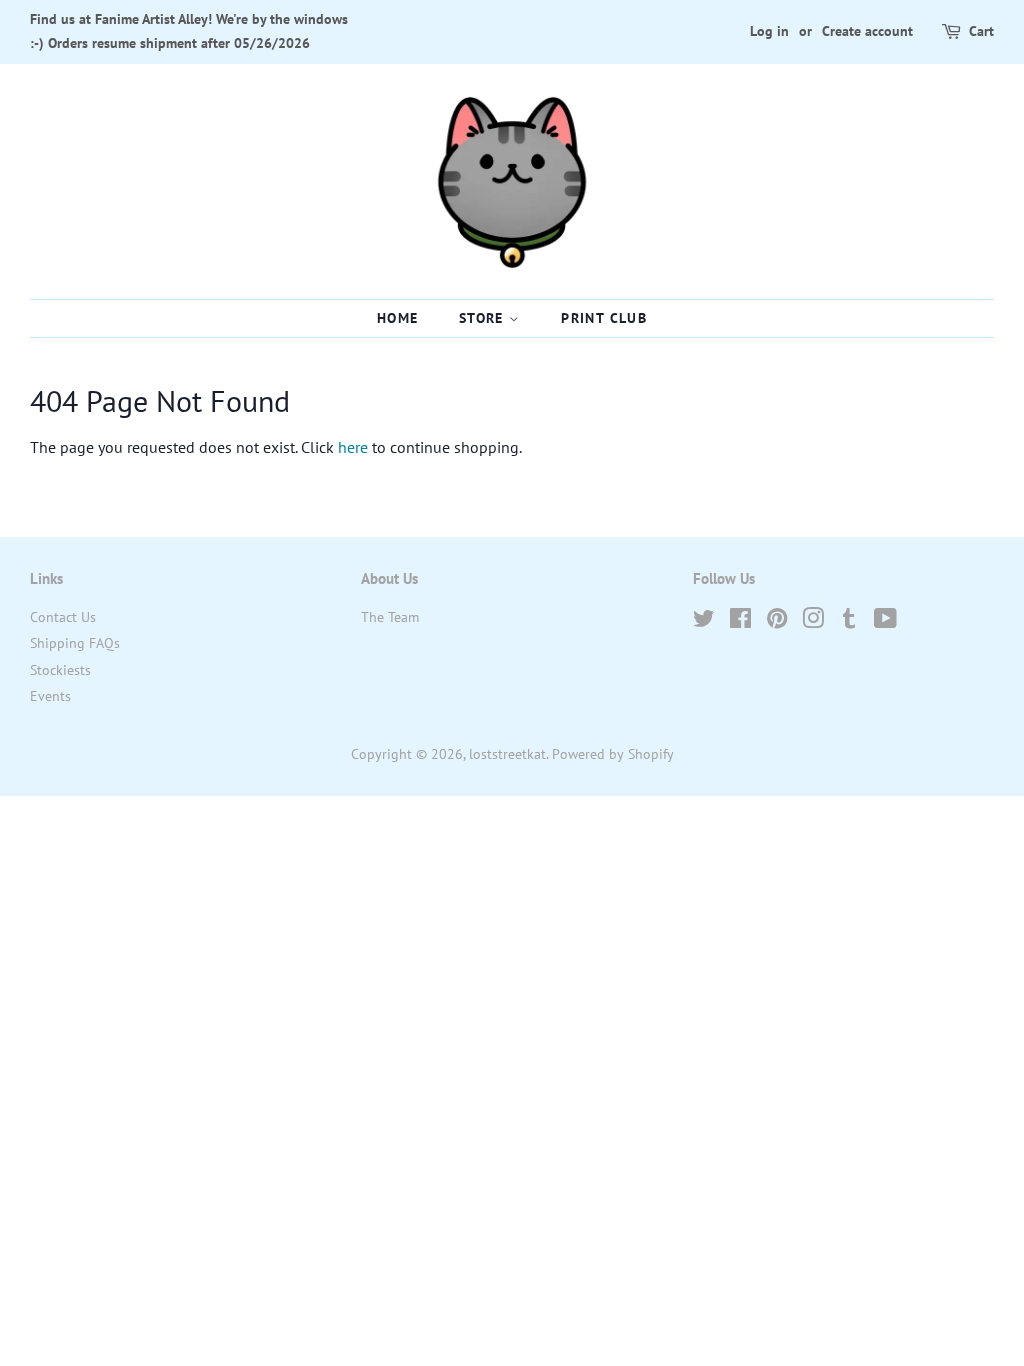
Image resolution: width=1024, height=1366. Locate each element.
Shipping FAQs (75, 643)
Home (398, 318)
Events (50, 696)
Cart (981, 31)
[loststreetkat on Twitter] (704, 622)
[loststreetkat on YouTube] (885, 622)
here (353, 447)
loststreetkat (507, 754)
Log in (769, 31)
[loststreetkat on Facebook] (740, 622)
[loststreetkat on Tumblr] (849, 622)
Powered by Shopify (613, 754)
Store (484, 318)
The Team (390, 617)
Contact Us (63, 617)
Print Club (604, 318)
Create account (867, 31)
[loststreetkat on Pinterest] (777, 622)
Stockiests (60, 670)
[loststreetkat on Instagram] (813, 622)
